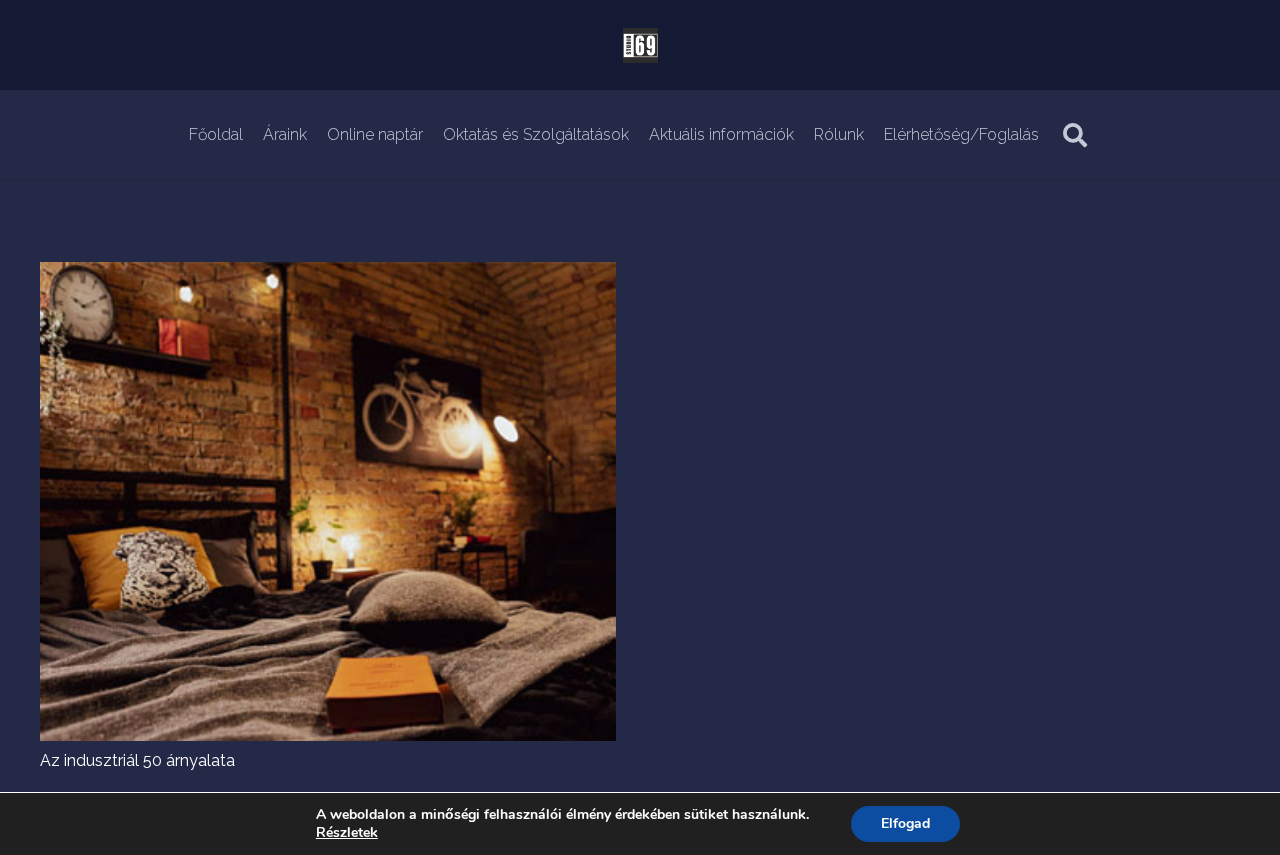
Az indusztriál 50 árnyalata (137, 760)
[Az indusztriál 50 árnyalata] (328, 273)
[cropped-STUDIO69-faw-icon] (640, 45)
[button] (1075, 135)
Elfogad (905, 823)
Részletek (347, 833)
